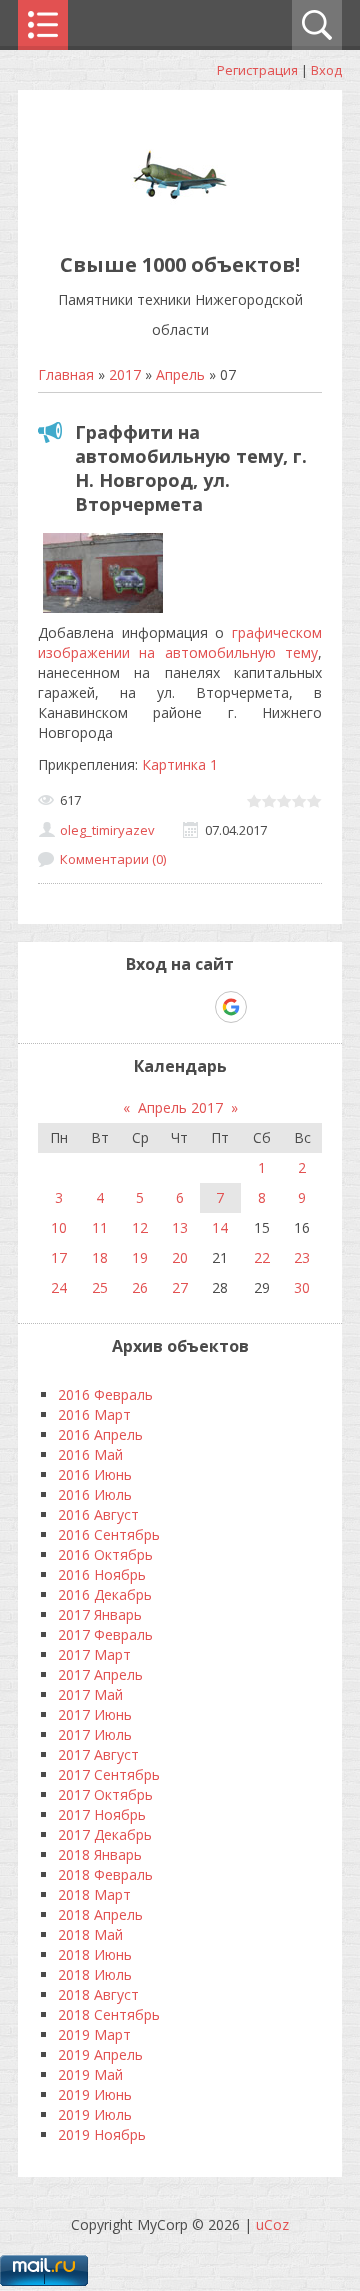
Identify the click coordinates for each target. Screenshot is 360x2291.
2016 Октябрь (105, 1554)
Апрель (180, 374)
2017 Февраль (105, 1634)
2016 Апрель (100, 1434)
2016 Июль (95, 1494)
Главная (66, 374)
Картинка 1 (180, 764)
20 (180, 1257)
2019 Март (94, 2034)
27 (180, 1287)
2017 (125, 374)
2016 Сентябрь (109, 1534)
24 (59, 1287)
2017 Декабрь (105, 1834)
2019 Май (90, 2074)
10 (59, 1227)
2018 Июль (95, 1974)
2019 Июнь (95, 2094)
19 (140, 1257)
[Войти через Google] (231, 1007)
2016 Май (90, 1454)
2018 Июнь (95, 1954)
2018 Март (94, 1894)
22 (262, 1257)
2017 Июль (95, 1734)
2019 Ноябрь (102, 2134)
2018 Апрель (100, 1914)
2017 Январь (100, 1614)
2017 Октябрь (105, 1794)
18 (100, 1257)
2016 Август (98, 1514)
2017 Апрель (100, 1674)
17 (59, 1257)
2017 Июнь (95, 1714)
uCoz (272, 2224)
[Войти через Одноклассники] (266, 1007)
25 (100, 1287)
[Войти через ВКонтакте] (128, 1007)
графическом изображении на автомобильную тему (180, 642)
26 (140, 1287)
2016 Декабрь (105, 1594)
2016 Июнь (95, 1474)
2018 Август (98, 1994)
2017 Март (94, 1654)
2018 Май (90, 1934)
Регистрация (257, 70)
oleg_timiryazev (107, 830)
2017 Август (98, 1754)
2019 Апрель (100, 2054)
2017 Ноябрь (102, 1814)
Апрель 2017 (180, 1107)
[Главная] (180, 219)
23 (302, 1257)
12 (140, 1227)
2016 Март (94, 1414)
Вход (326, 70)
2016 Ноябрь (102, 1574)
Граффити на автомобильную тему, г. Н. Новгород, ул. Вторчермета (191, 468)
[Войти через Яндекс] (196, 1007)
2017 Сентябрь (109, 1774)
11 (100, 1227)
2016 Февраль (105, 1394)
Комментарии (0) (113, 859)
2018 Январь (100, 1854)
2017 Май (90, 1694)
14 (220, 1227)
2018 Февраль (105, 1874)
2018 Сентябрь (109, 2014)
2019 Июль (95, 2114)
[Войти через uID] (94, 1007)
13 (180, 1227)
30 (302, 1287)
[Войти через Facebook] (162, 1007)
